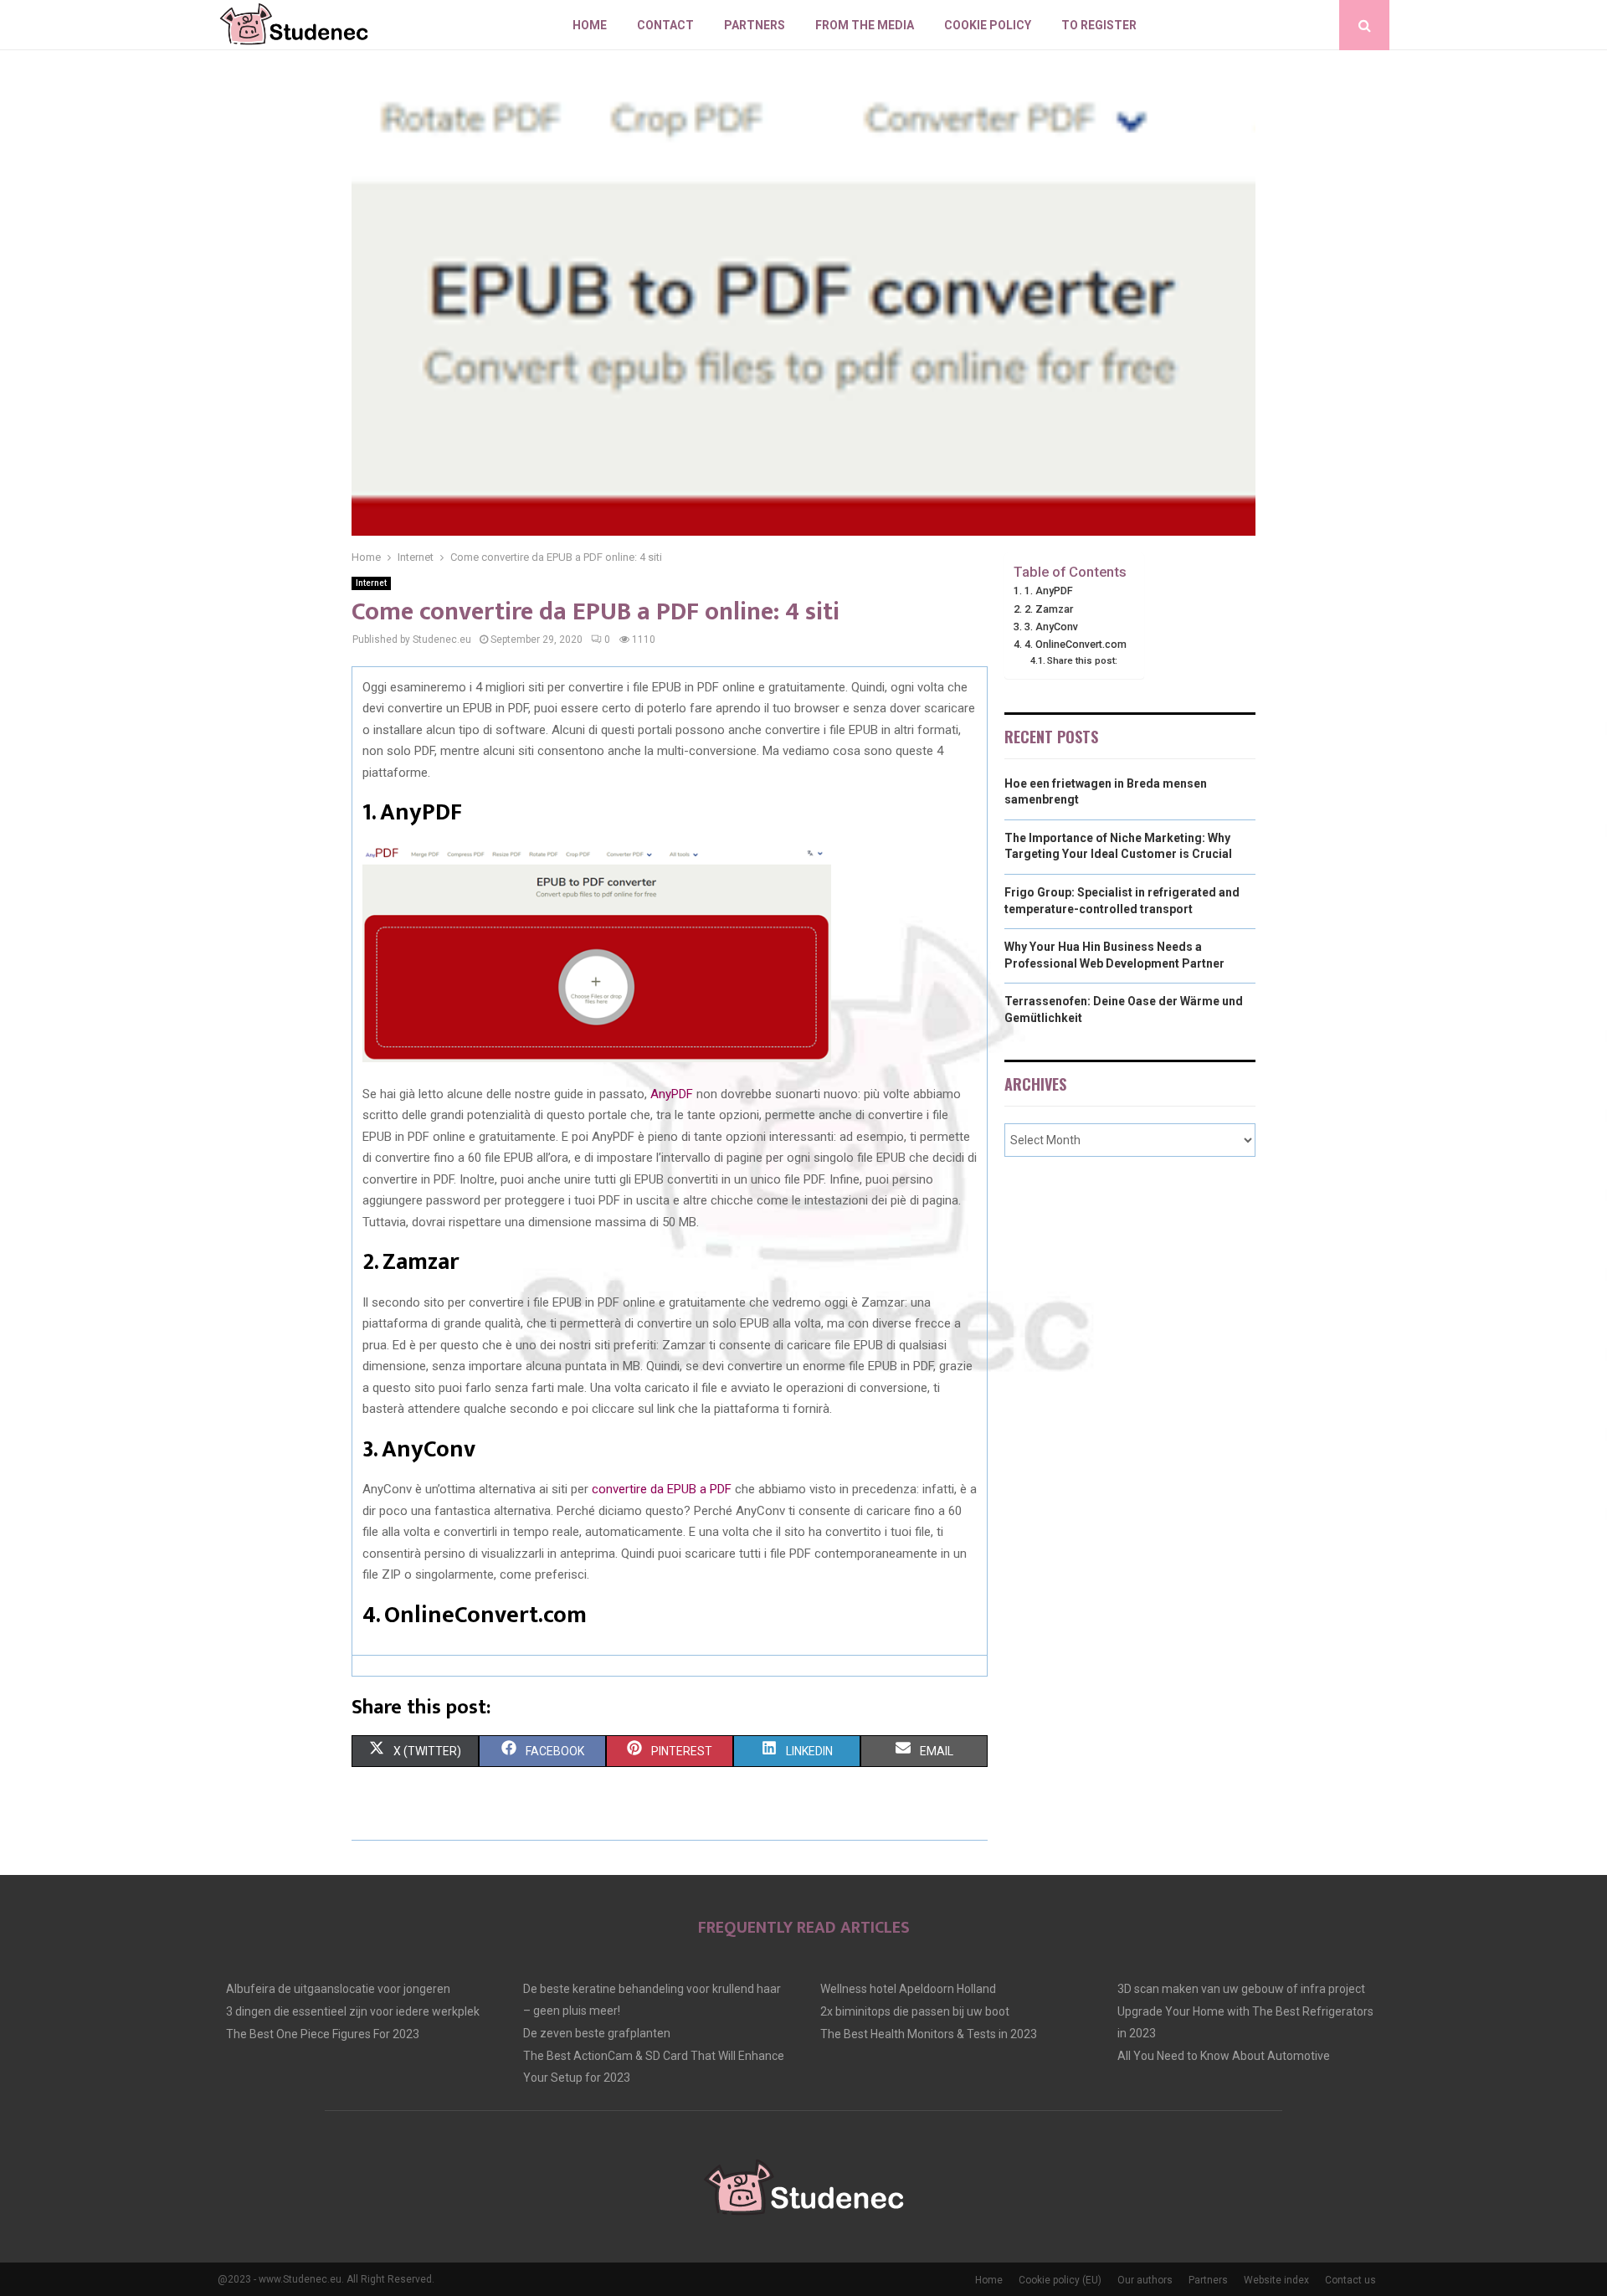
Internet (371, 583)
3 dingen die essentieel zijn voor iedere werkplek (353, 2011)
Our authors (1145, 2280)
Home (590, 25)
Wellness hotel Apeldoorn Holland (908, 1989)
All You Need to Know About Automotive (1224, 2056)
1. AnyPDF (1049, 591)
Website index (1276, 2280)
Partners (755, 25)
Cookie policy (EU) (1060, 2280)
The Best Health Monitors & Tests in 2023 (929, 2034)
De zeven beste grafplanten (597, 2033)
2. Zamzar (1049, 609)
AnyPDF (672, 1094)
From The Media (865, 25)
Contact (665, 25)
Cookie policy (988, 25)
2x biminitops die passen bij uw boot (915, 2011)
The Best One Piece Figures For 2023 (323, 2034)
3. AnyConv (1051, 627)
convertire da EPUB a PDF (662, 1489)
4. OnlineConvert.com (1076, 644)
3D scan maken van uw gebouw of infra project (1241, 1989)
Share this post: (1082, 660)
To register (1099, 25)
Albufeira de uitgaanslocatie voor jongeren (338, 1989)
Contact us (1350, 2280)
